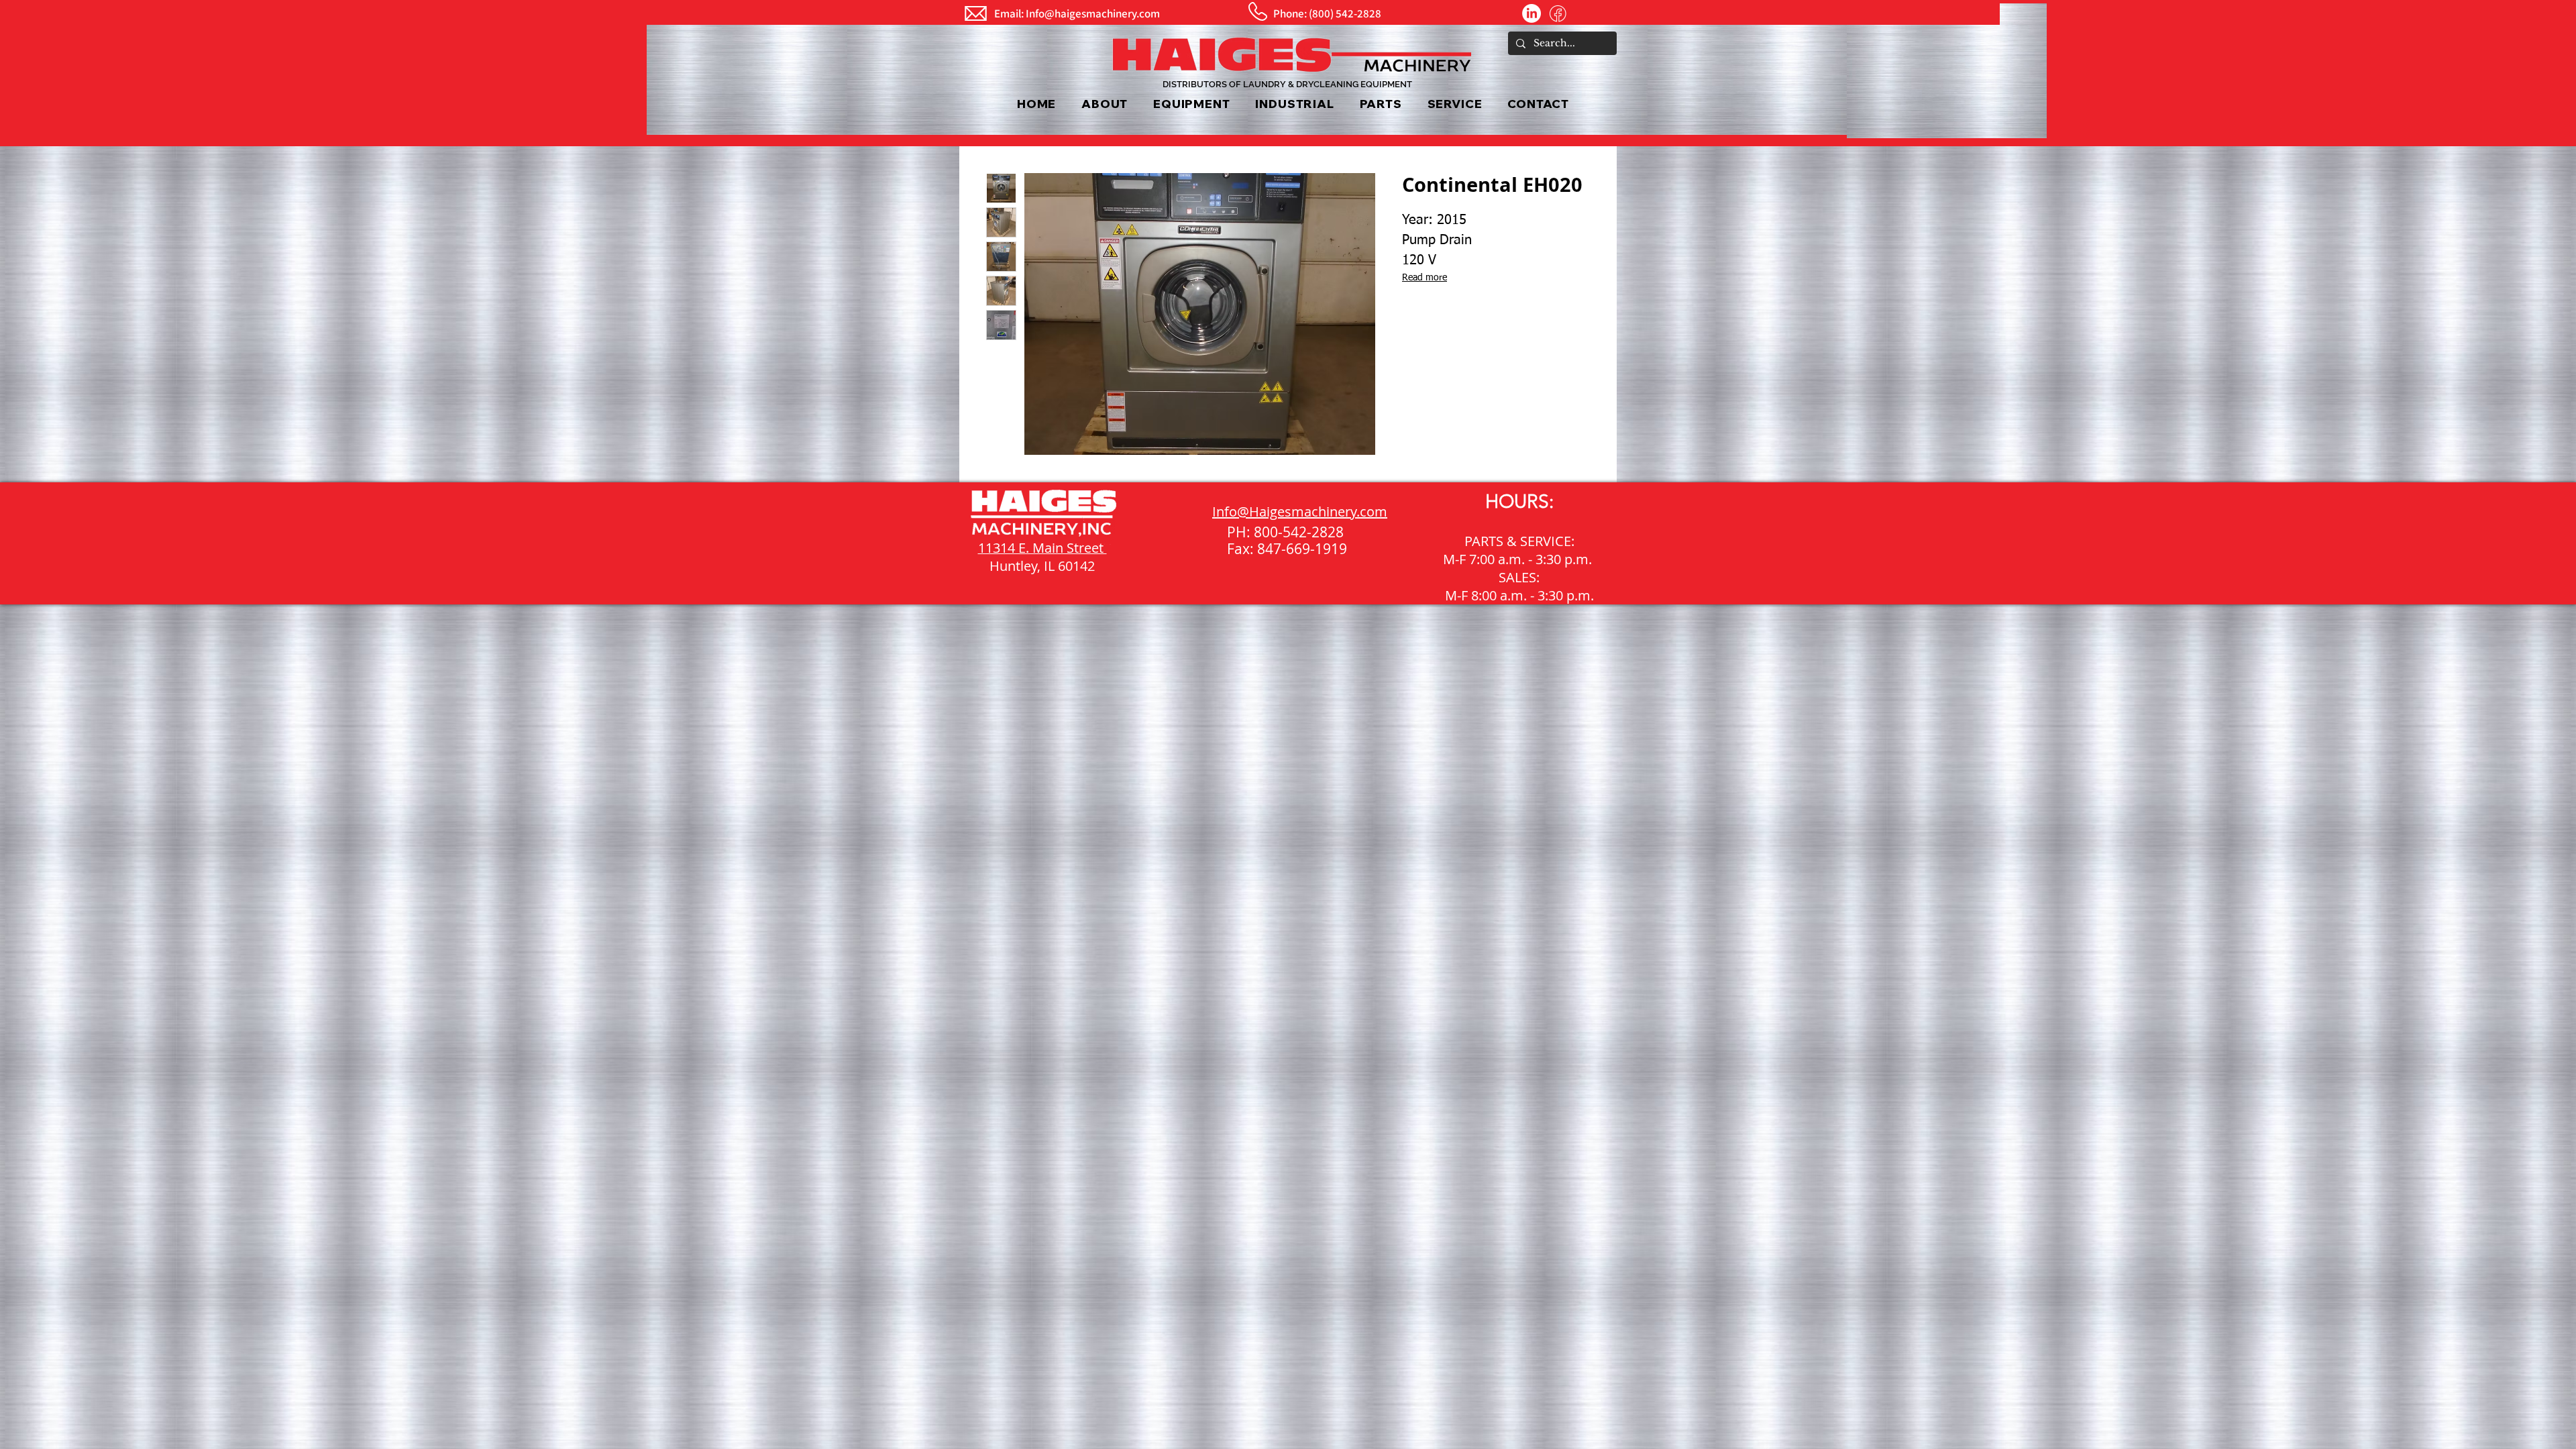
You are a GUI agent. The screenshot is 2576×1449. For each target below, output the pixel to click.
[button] (1191, 104)
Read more (1425, 278)
